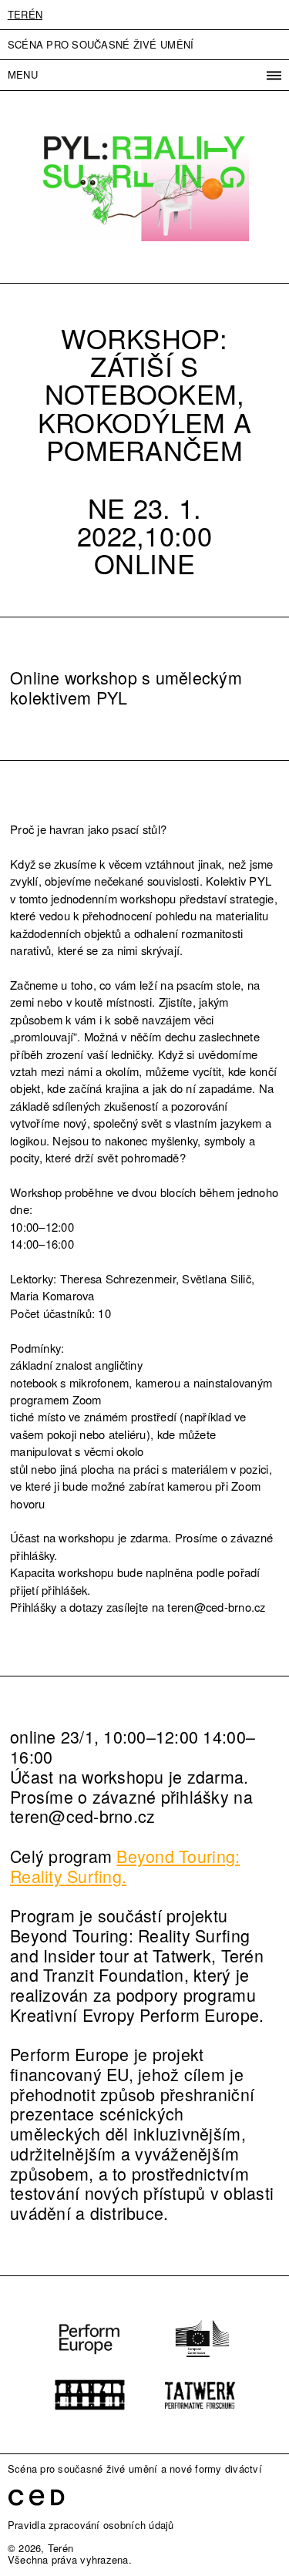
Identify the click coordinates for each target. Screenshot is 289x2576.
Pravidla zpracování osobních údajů (91, 2525)
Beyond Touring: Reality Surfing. (125, 1866)
